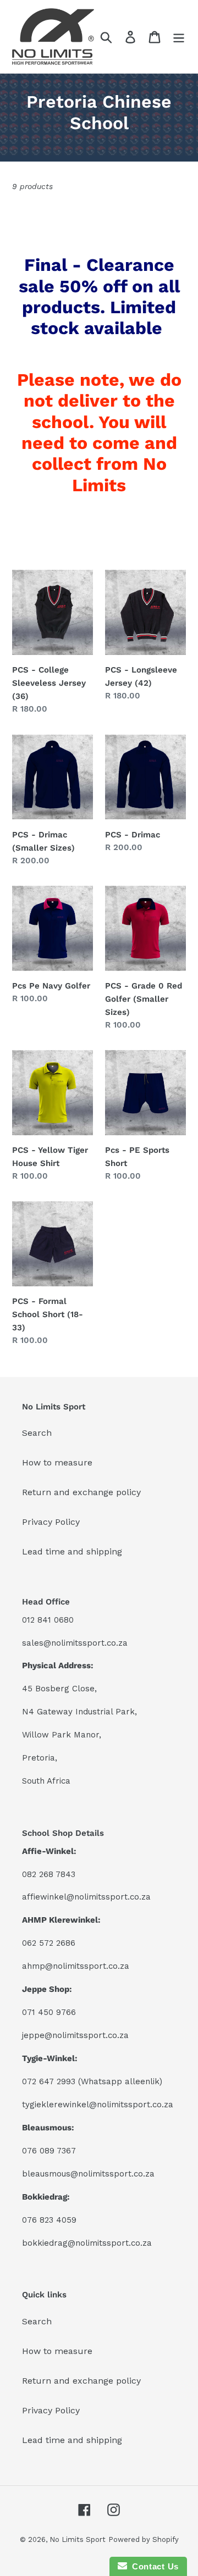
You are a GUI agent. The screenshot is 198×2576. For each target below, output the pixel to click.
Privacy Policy (51, 1522)
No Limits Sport (78, 2539)
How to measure (57, 1462)
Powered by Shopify (144, 2539)
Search (37, 1433)
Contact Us (153, 2566)
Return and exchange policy (81, 1492)
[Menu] (179, 37)
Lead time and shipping (72, 1551)
